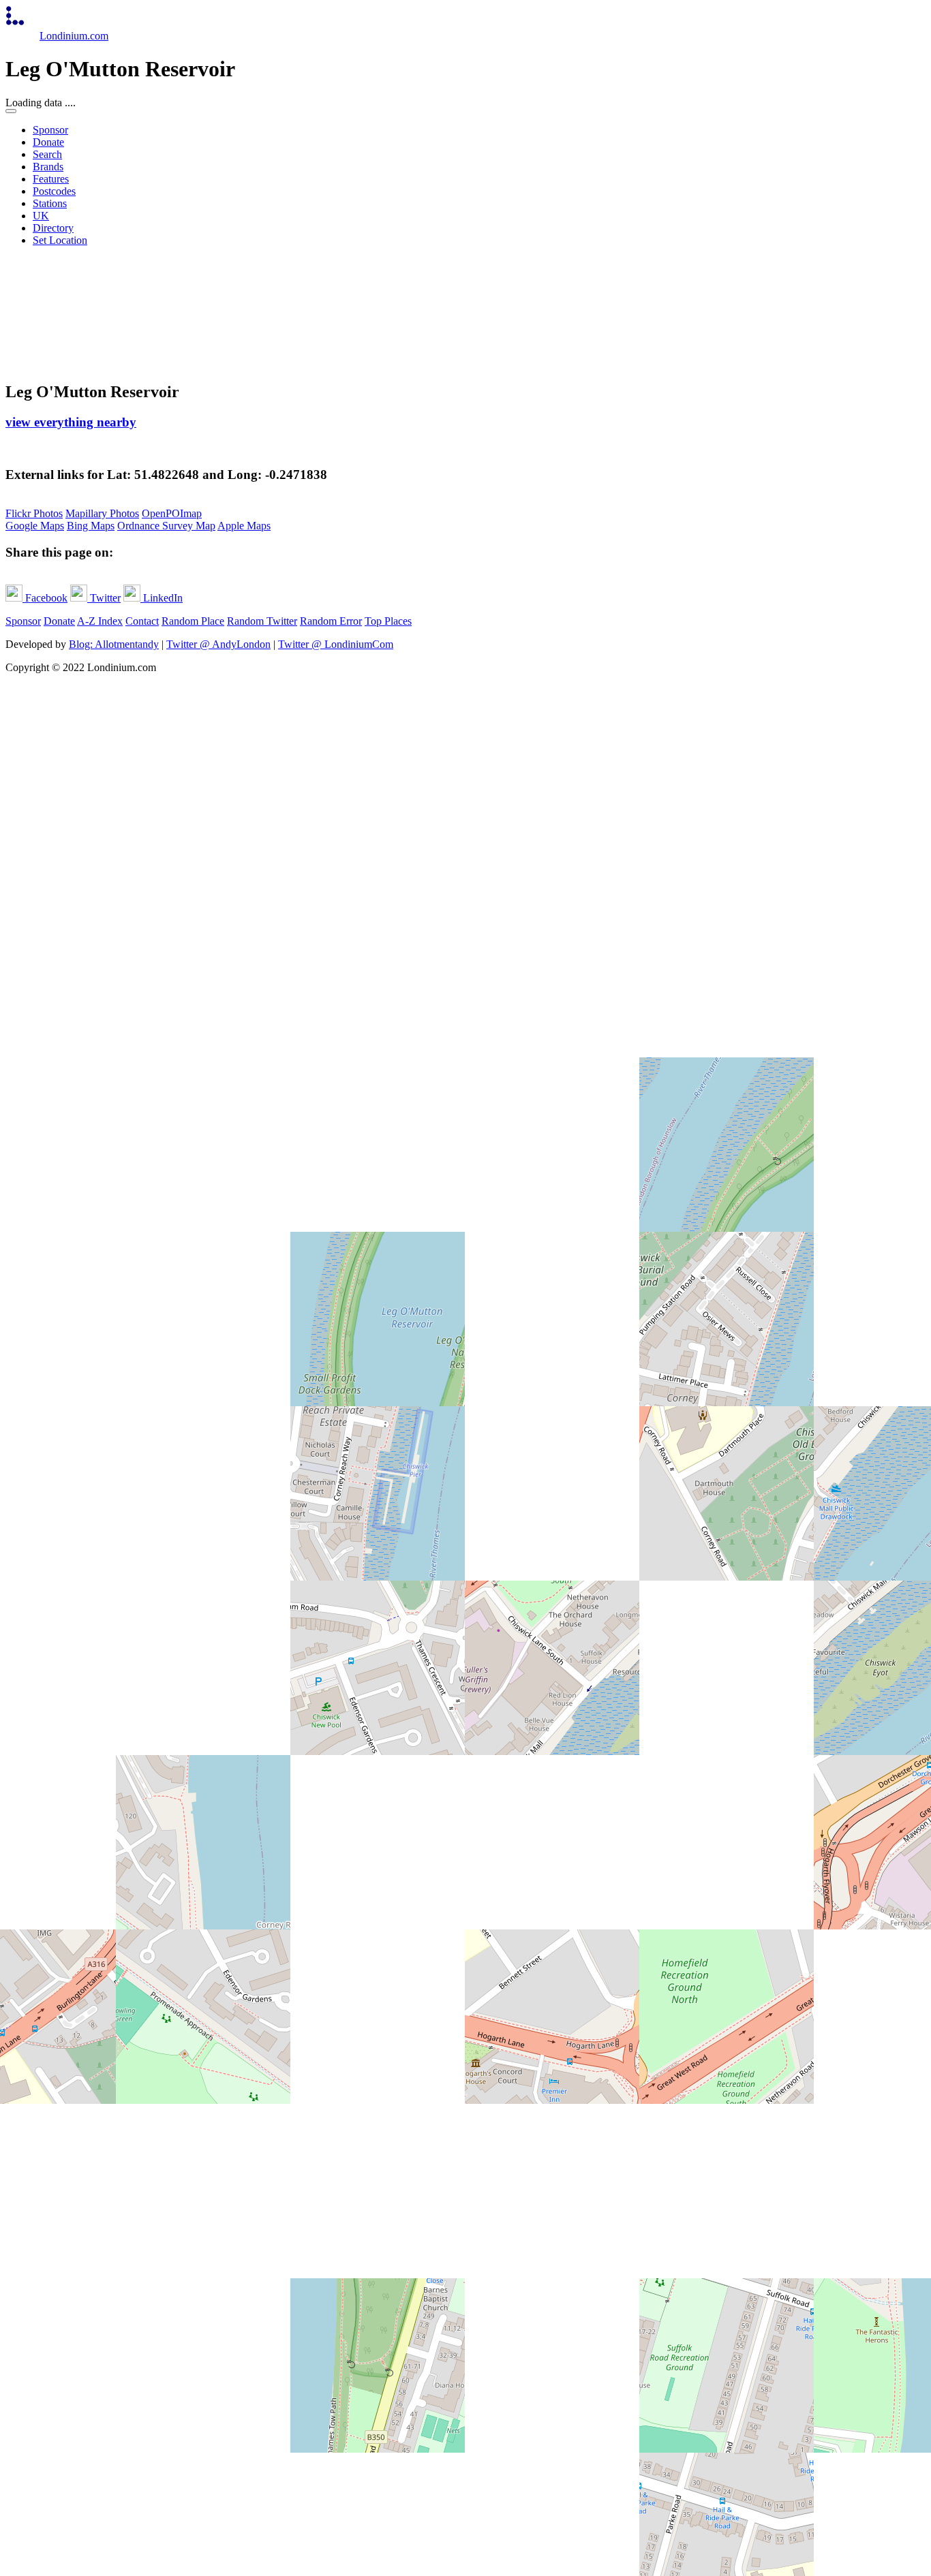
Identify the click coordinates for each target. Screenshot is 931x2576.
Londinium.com (74, 36)
